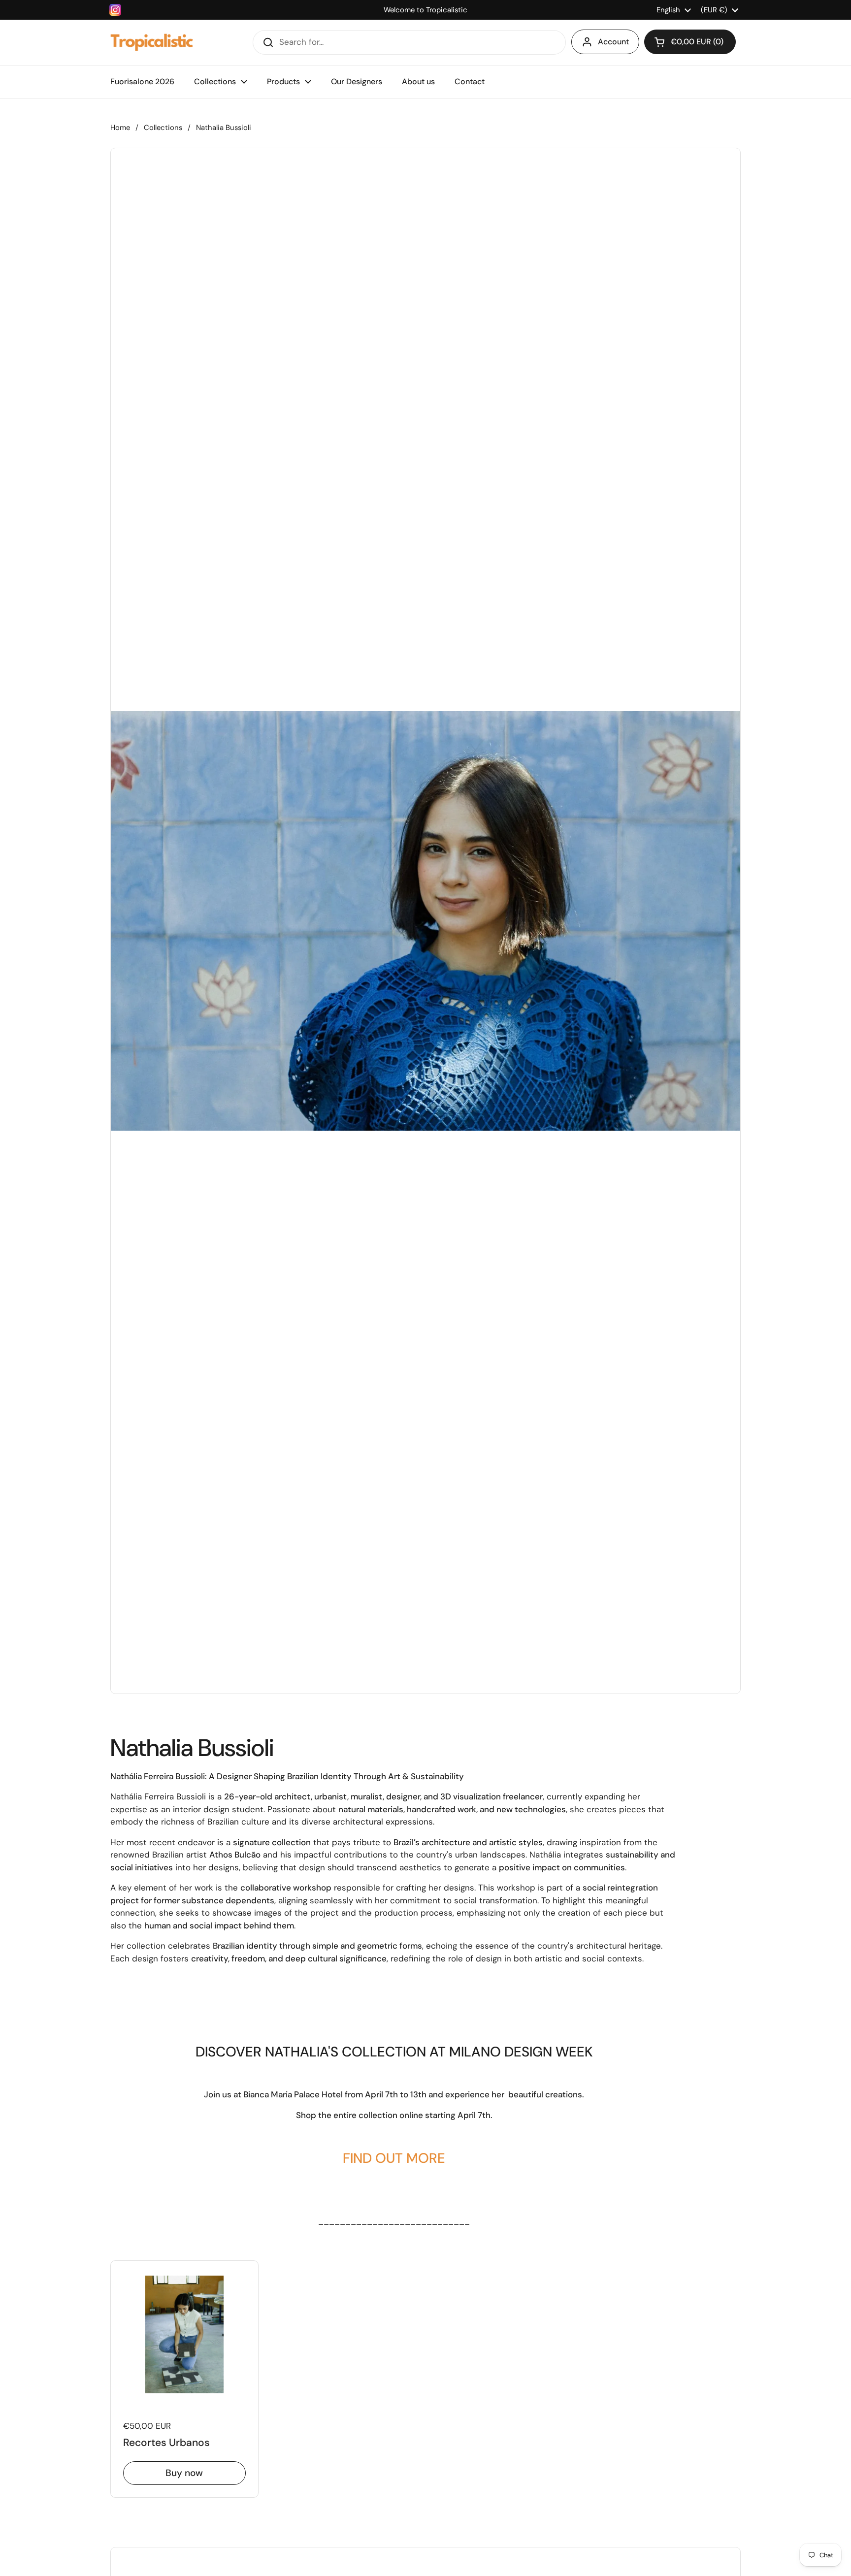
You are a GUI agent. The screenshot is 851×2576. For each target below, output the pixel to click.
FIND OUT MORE (394, 2158)
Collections (163, 128)
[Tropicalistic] (152, 42)
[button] (690, 42)
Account (613, 42)
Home (120, 128)
